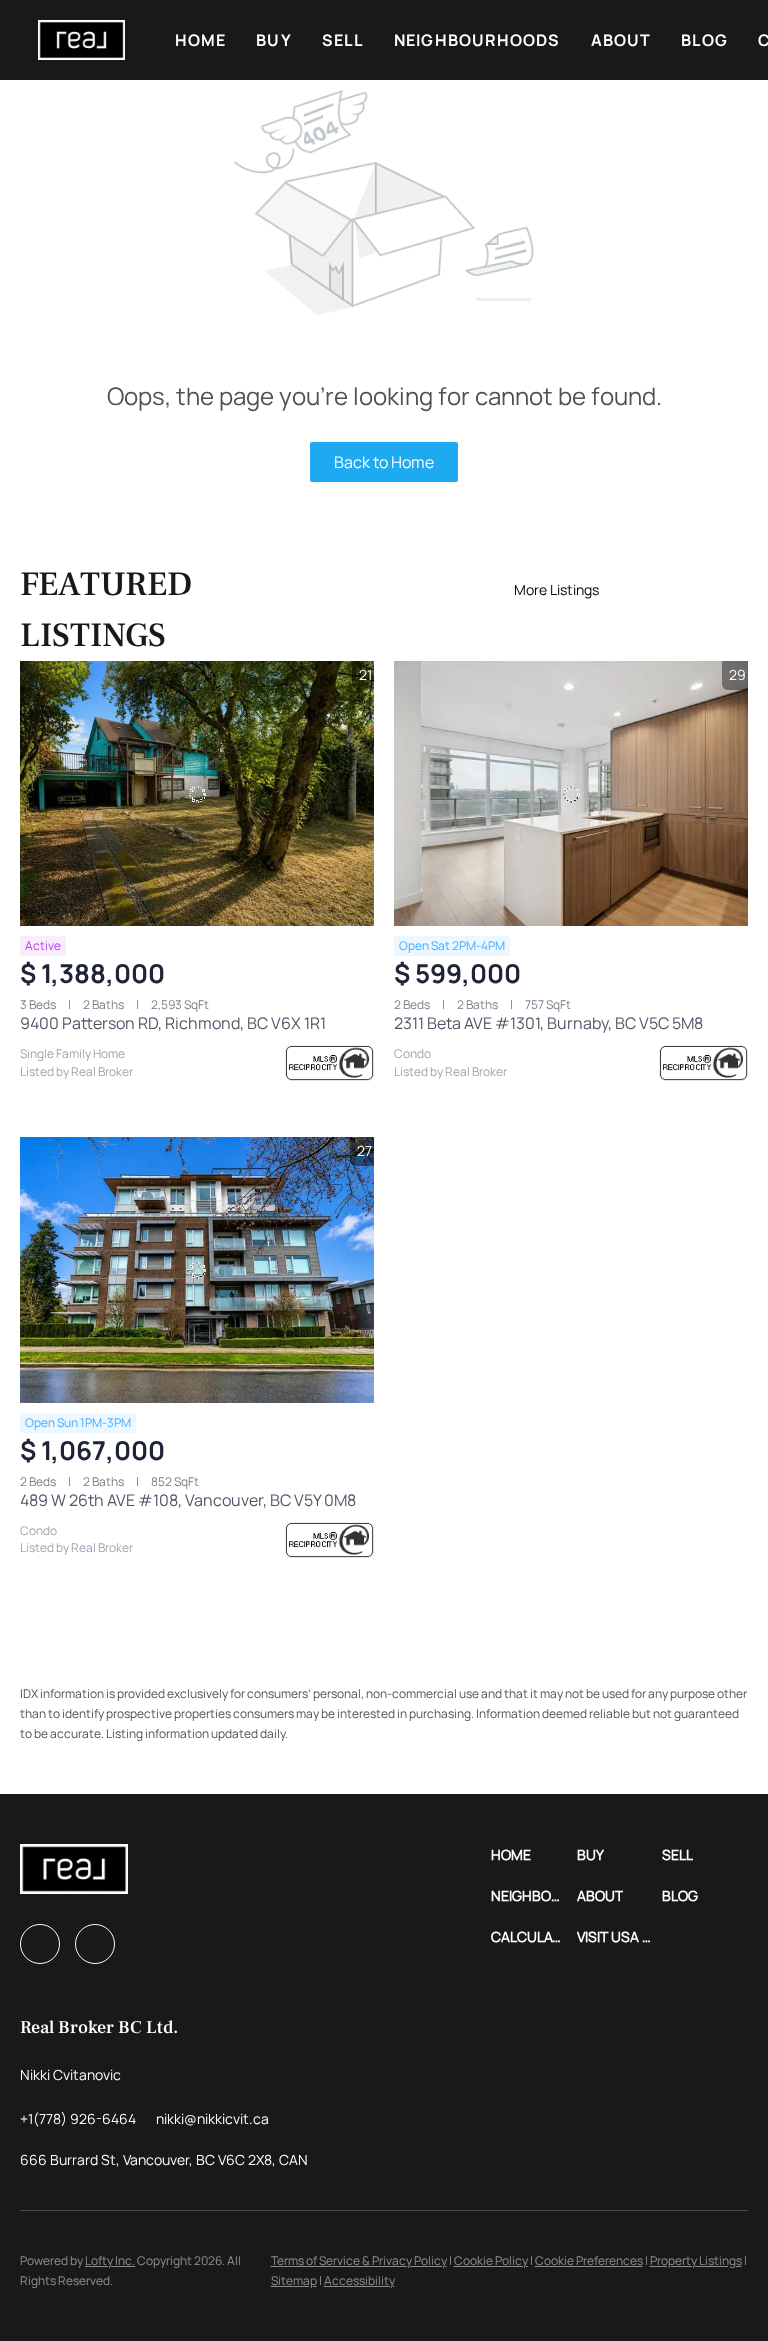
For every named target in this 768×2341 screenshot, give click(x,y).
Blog (704, 40)
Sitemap (294, 2280)
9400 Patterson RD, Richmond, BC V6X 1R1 (173, 1023)
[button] (81, 40)
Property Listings (696, 2260)
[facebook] (40, 1944)
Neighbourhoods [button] (477, 40)
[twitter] (95, 1944)
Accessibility (359, 2280)
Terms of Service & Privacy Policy (359, 2260)
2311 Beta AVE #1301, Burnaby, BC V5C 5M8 (548, 1023)
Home (200, 40)
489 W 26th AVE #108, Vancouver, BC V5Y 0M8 (188, 1500)
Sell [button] (343, 40)
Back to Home (384, 462)
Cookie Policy (491, 2260)
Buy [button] (273, 40)
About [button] (621, 40)
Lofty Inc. (110, 2260)
